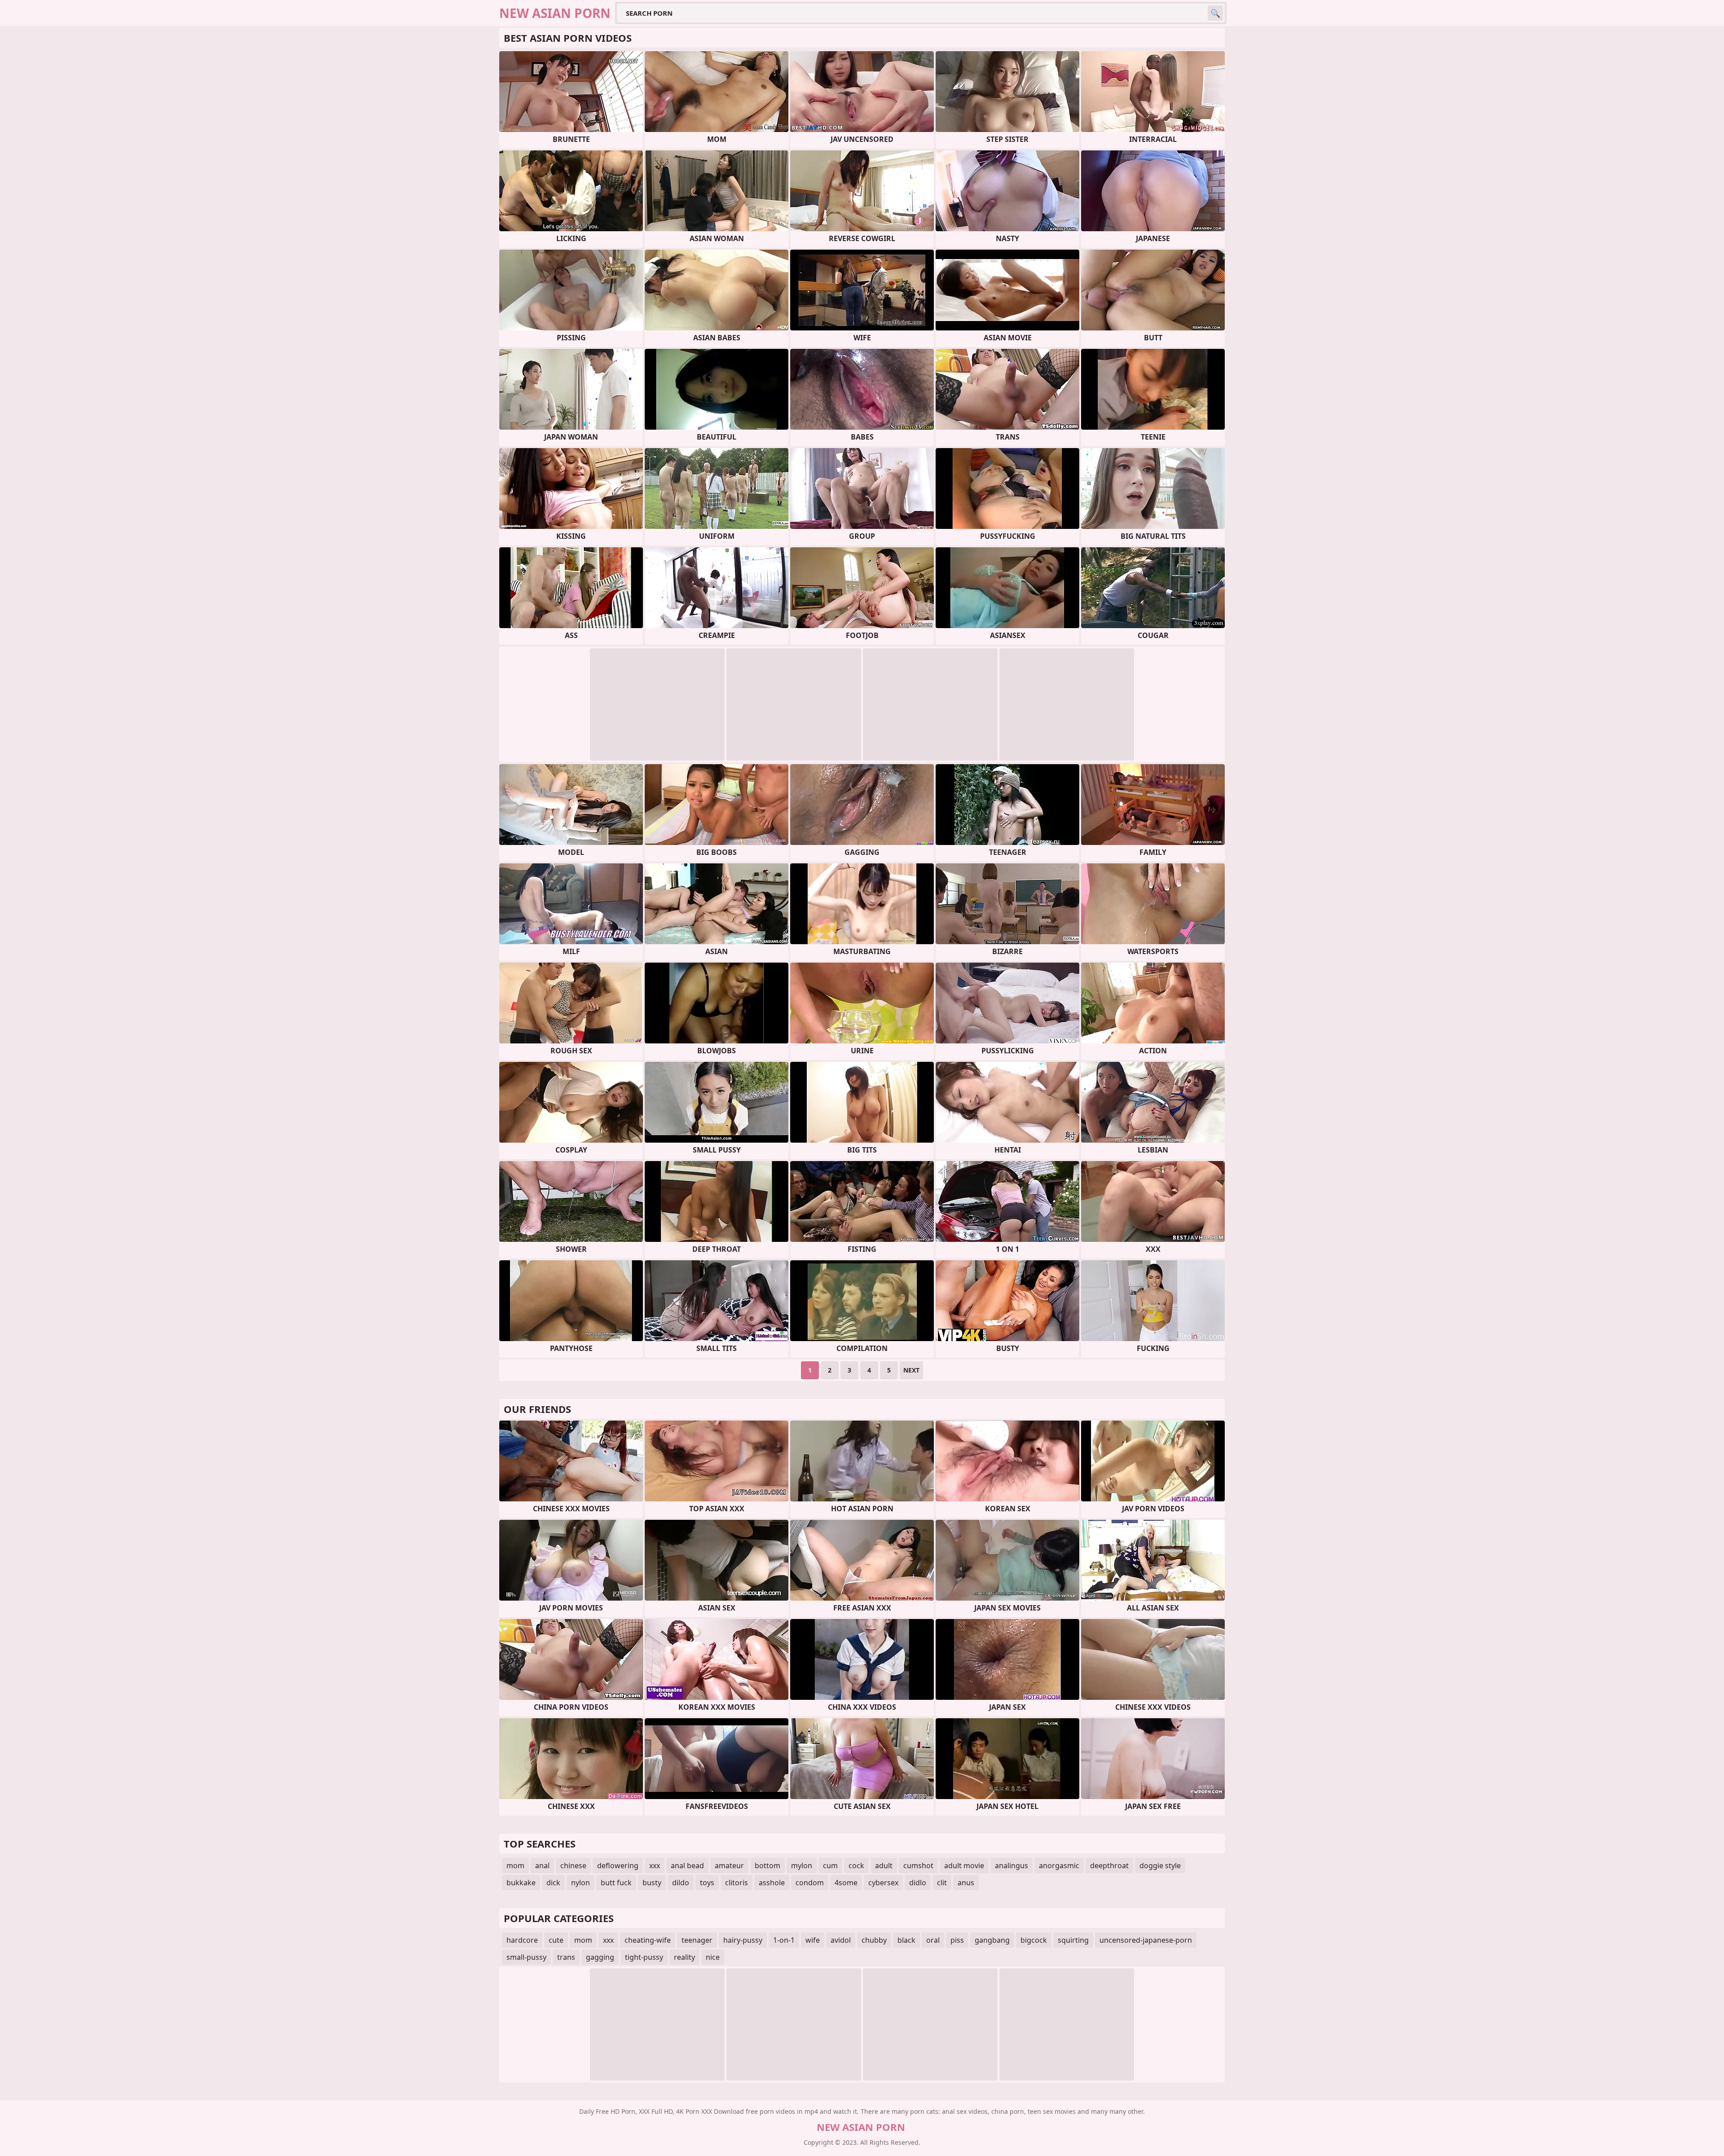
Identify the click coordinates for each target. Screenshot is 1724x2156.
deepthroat (1109, 1866)
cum (830, 1866)
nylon (581, 1883)
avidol (841, 1940)
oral (933, 1940)
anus (966, 1883)
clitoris (737, 1883)
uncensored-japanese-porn (1146, 1940)
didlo (918, 1883)
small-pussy (526, 1957)
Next (911, 1370)
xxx (655, 1866)
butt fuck (616, 1883)
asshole (772, 1883)
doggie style (1160, 1866)
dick (553, 1883)
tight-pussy (644, 1957)
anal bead (687, 1866)
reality (684, 1957)
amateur (729, 1866)
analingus (1012, 1866)
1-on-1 (784, 1940)
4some (846, 1883)
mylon (802, 1866)
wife (813, 1940)
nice (713, 1957)
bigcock (1034, 1940)
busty (652, 1883)
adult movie (964, 1866)
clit (942, 1883)
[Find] (1215, 13)
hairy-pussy (743, 1940)
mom (515, 1866)
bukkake (521, 1883)
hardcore (522, 1940)
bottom (767, 1866)
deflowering (618, 1866)
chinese (573, 1866)
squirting (1073, 1940)
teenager (697, 1940)
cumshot (918, 1866)
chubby (874, 1940)
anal (542, 1866)
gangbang (992, 1940)
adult (884, 1866)
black (906, 1940)
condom (810, 1883)
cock (856, 1866)
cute (556, 1940)
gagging (600, 1957)
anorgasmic (1059, 1866)
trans (566, 1957)
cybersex (883, 1883)
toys (707, 1883)
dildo (681, 1883)
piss (957, 1940)
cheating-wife (648, 1940)
